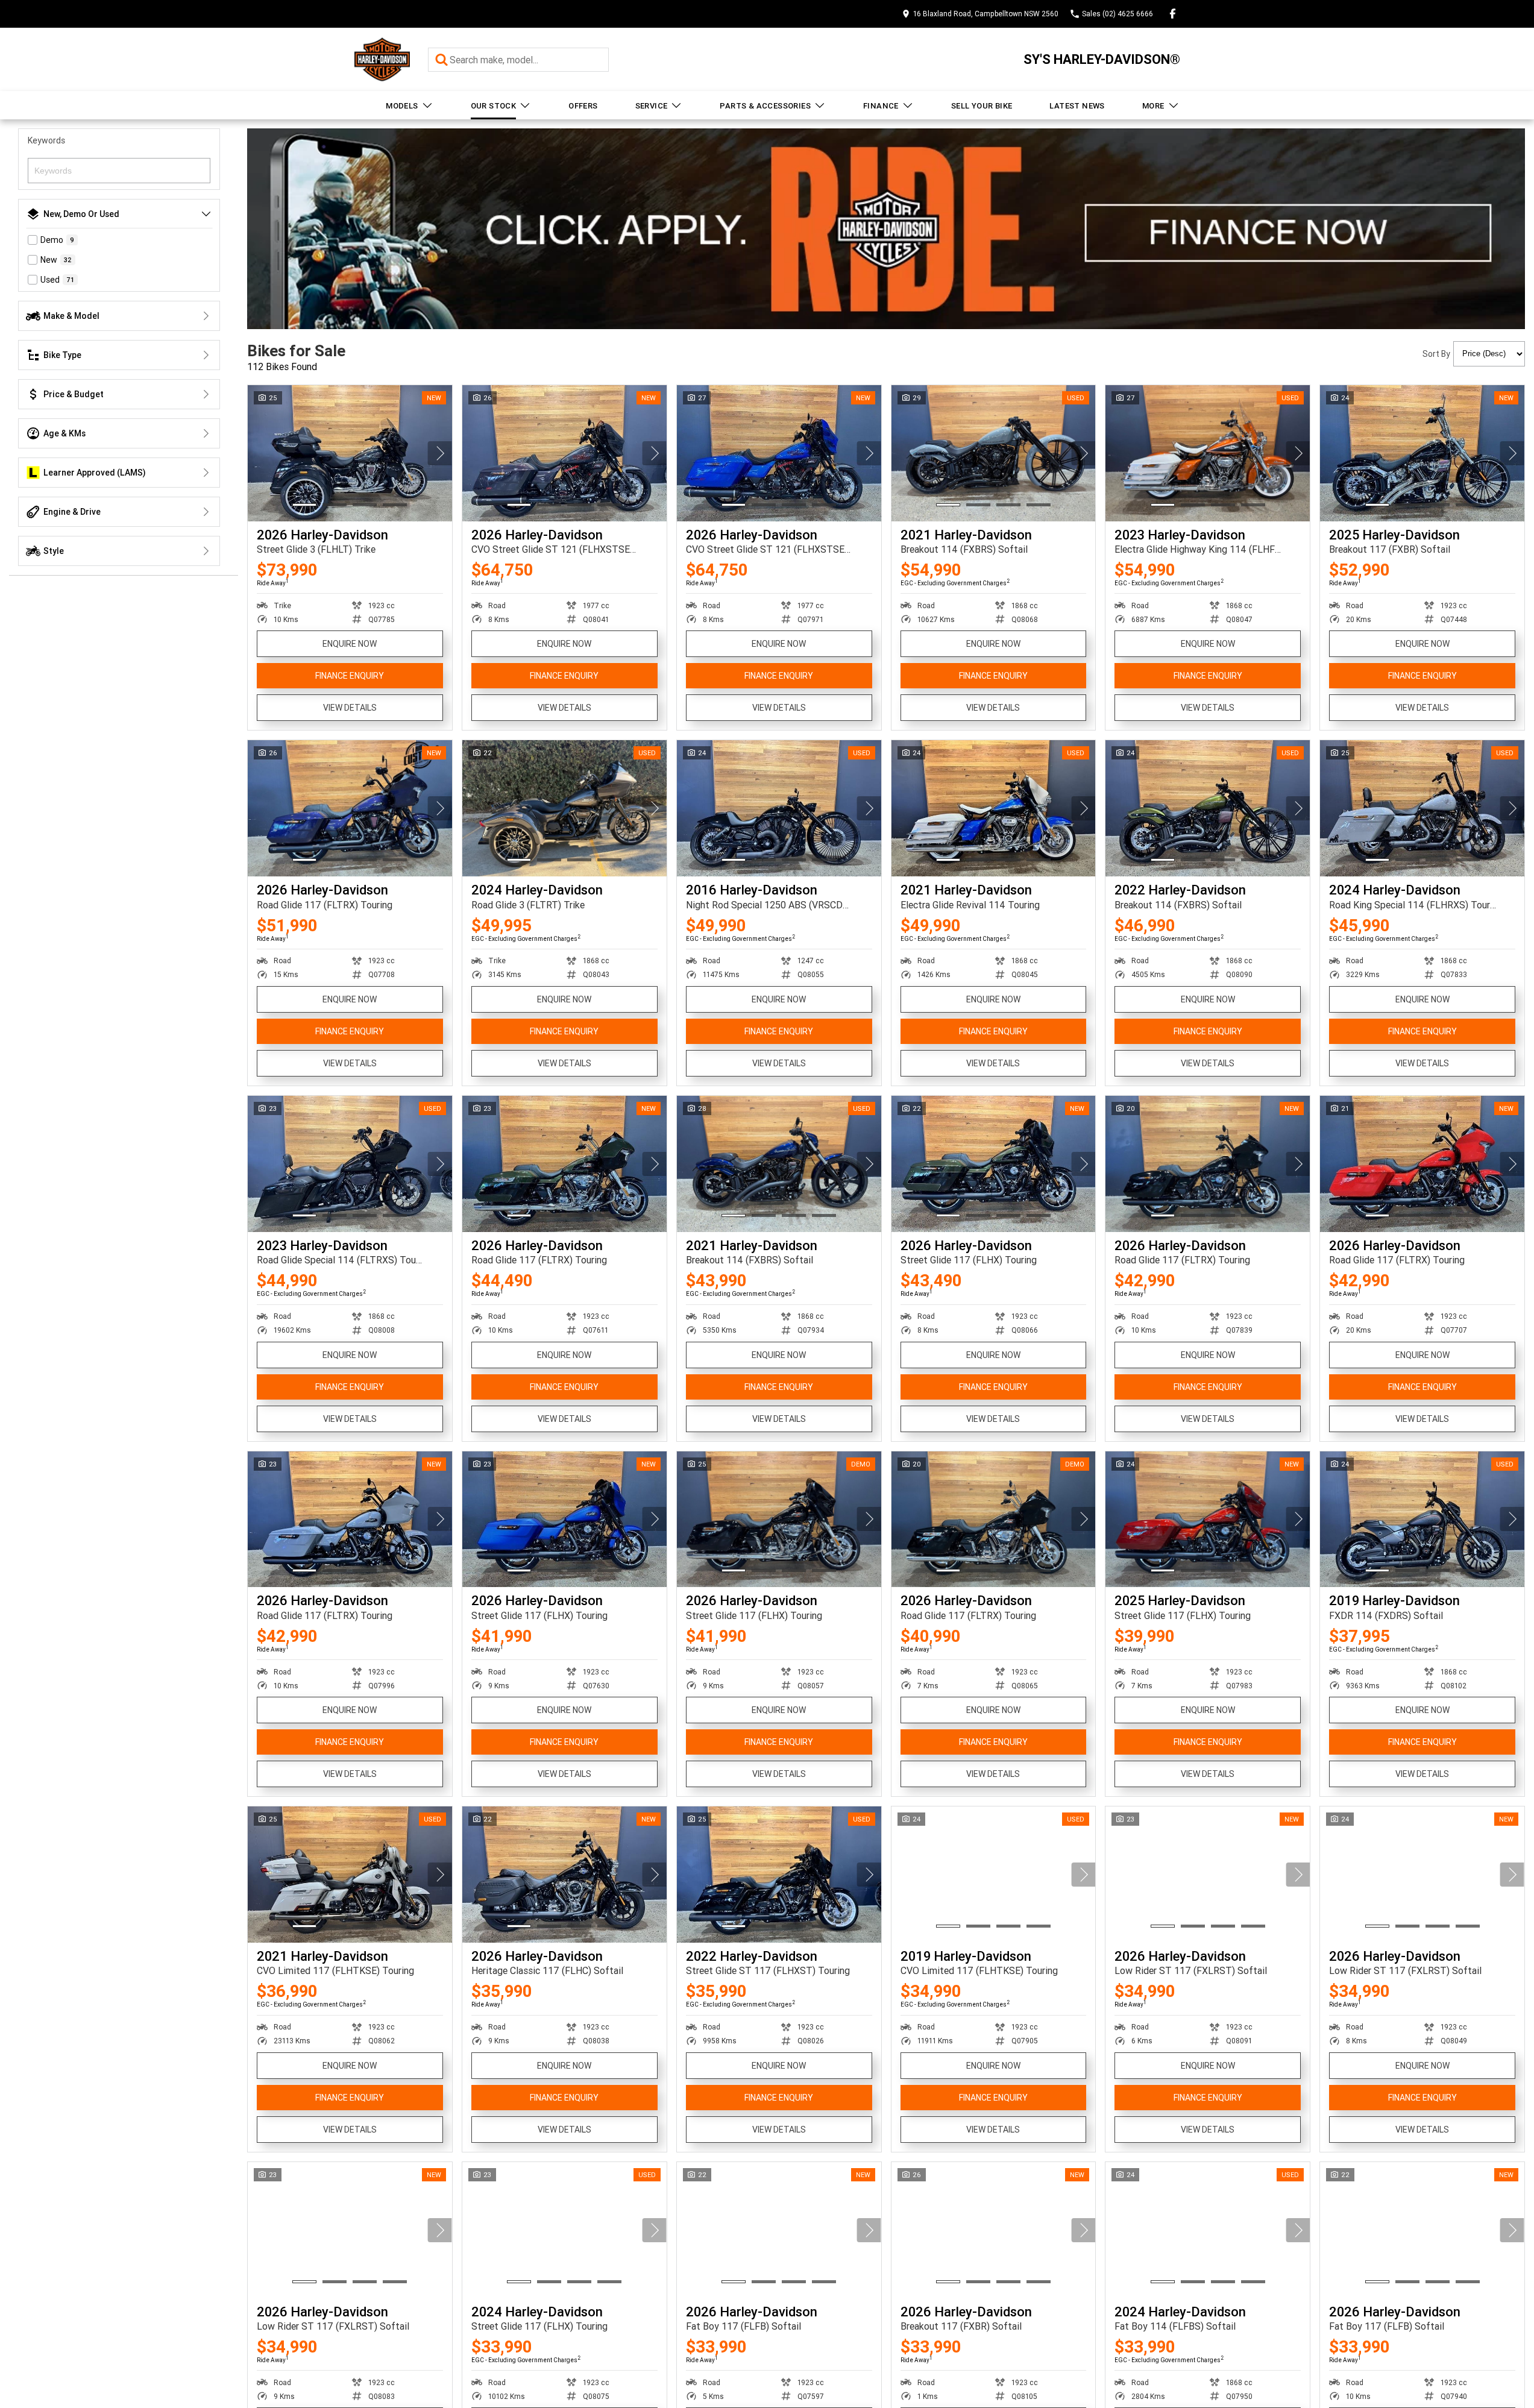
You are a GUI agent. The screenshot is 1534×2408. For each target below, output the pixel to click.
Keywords (46, 140)
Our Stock (494, 106)
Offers (583, 106)
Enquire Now (350, 644)
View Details (350, 708)
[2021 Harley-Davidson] (994, 453)
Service (652, 106)
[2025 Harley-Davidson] (1422, 453)
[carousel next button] (440, 453)
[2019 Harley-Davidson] (1422, 1520)
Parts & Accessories (765, 106)
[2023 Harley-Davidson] (1208, 453)
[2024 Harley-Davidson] (564, 808)
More (1153, 106)
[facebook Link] (1173, 14)
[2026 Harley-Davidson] (350, 453)
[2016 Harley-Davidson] (779, 808)
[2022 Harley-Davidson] (1208, 808)
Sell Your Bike (982, 106)
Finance (881, 106)
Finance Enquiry (350, 676)
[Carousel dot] (304, 505)
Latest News (1077, 106)
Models (402, 106)
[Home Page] (382, 59)
